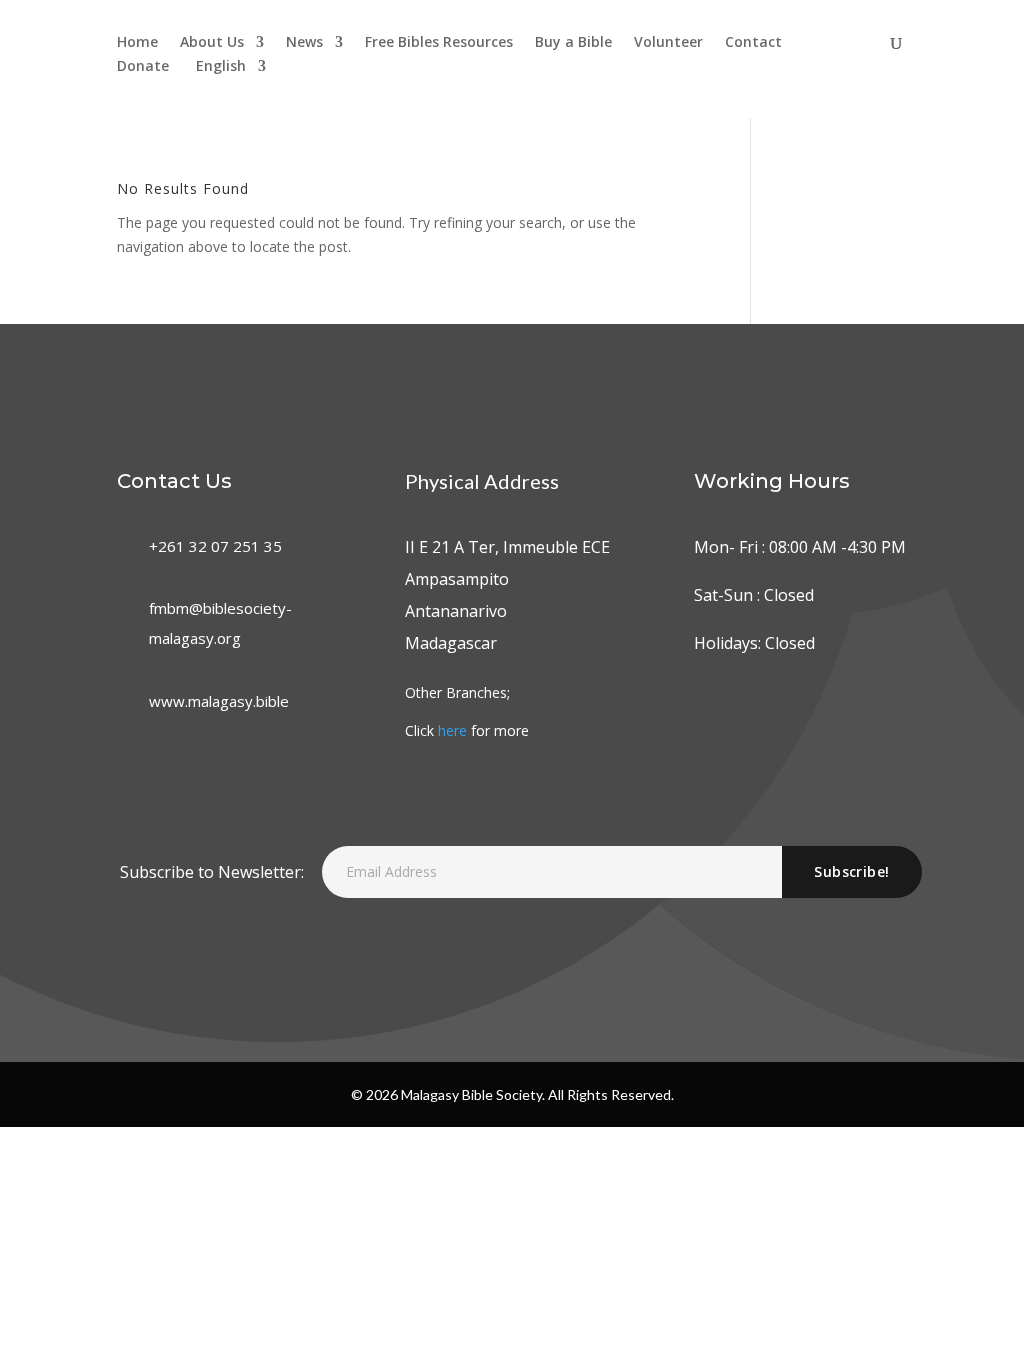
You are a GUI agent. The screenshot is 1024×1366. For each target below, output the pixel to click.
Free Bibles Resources (439, 43)
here (452, 730)
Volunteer (668, 43)
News (304, 43)
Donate (143, 67)
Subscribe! (851, 871)
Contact (753, 43)
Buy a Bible (573, 43)
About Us (212, 43)
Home (137, 43)
